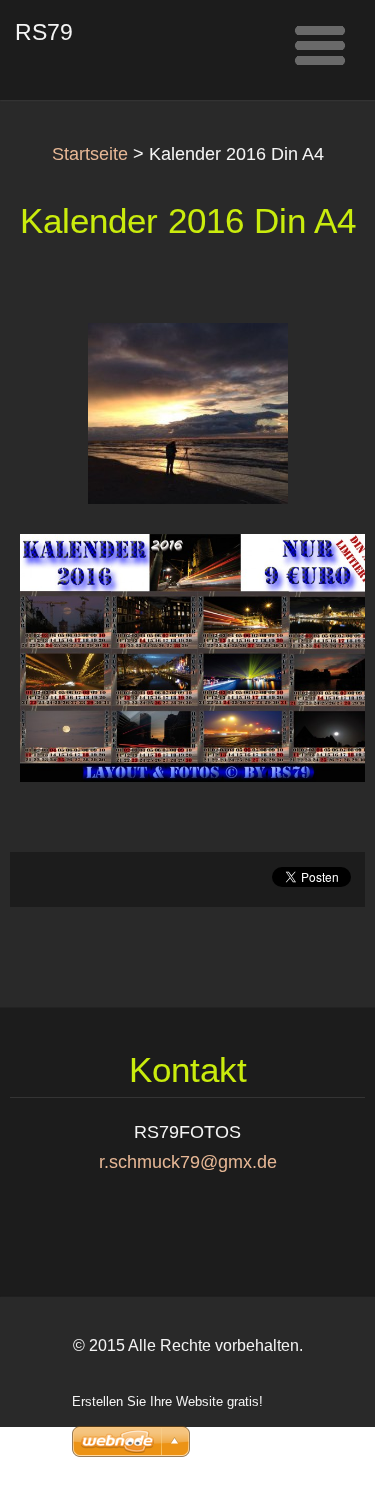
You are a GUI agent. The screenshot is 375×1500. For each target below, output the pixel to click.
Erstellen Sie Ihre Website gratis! (167, 1401)
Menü (320, 45)
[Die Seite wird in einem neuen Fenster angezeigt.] (188, 412)
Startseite (90, 154)
